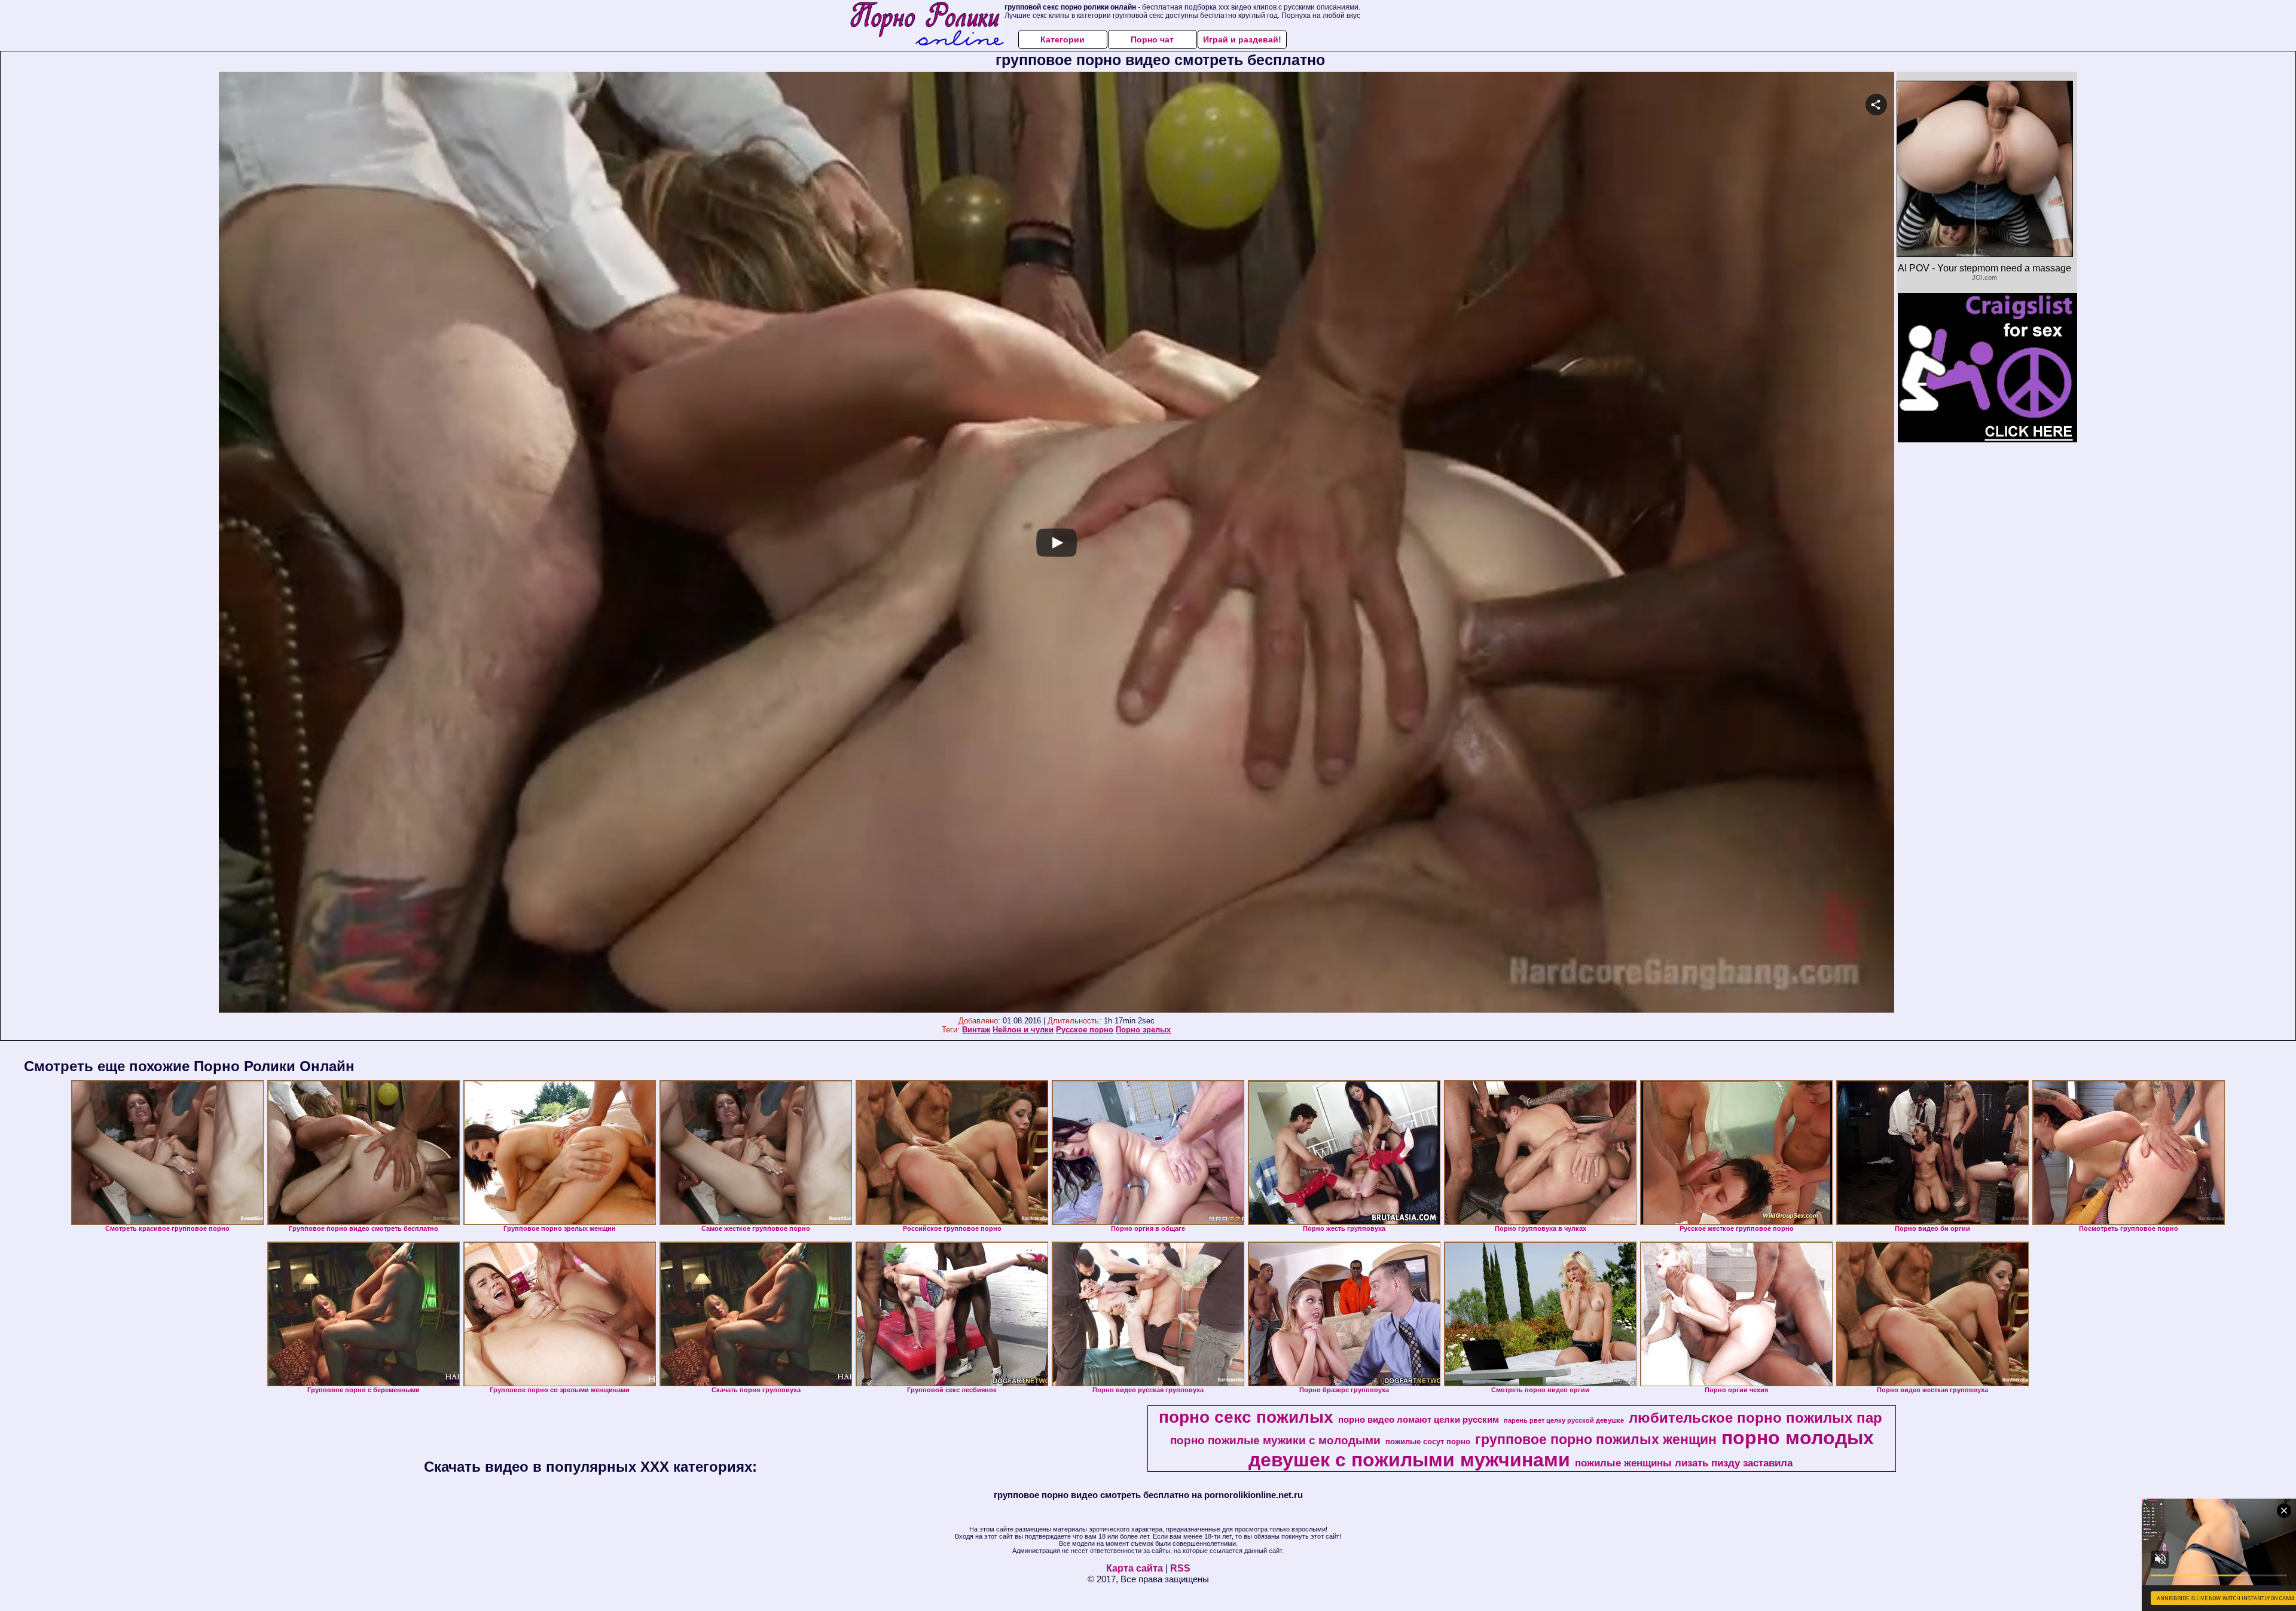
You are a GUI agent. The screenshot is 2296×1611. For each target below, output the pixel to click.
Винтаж (976, 1030)
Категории (1062, 39)
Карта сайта (1135, 1568)
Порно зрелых (1143, 1030)
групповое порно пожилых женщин (1596, 1439)
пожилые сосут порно (1428, 1442)
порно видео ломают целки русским (1419, 1420)
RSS (1180, 1568)
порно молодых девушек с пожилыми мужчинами (1561, 1449)
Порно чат (1152, 39)
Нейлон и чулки (1023, 1030)
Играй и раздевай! (1242, 39)
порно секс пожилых (1246, 1417)
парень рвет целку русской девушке (1564, 1420)
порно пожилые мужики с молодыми (1275, 1440)
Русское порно (1085, 1030)
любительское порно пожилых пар (1755, 1418)
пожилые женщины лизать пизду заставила (1684, 1463)
